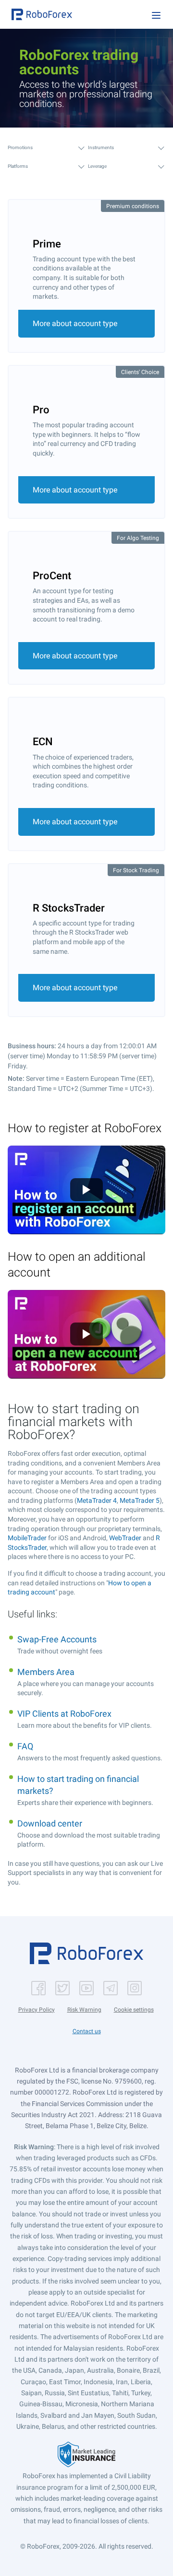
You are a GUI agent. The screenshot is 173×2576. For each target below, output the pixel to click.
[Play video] (86, 1190)
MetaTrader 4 (97, 1500)
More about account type (75, 323)
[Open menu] (156, 15)
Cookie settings (134, 2010)
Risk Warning (84, 2010)
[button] (42, 14)
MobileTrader (27, 1538)
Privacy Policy (37, 2010)
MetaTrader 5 (140, 1500)
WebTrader (125, 1538)
